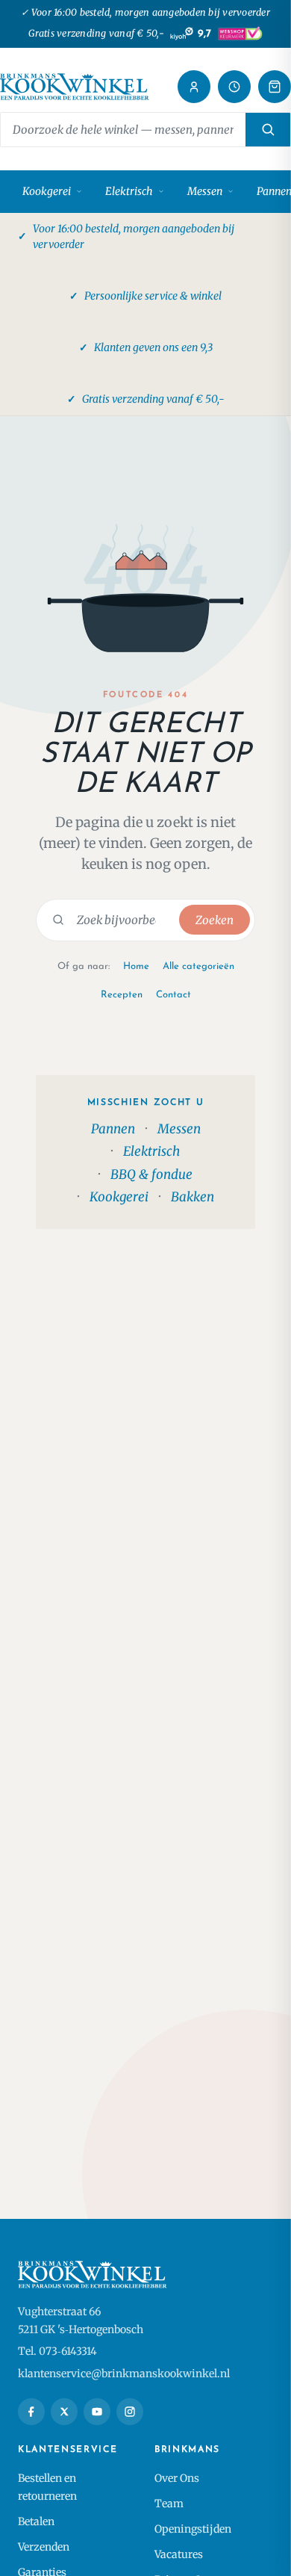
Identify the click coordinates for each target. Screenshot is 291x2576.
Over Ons (177, 2478)
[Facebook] (31, 2412)
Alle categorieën (198, 966)
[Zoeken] (268, 130)
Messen (205, 191)
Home (136, 966)
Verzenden (44, 2547)
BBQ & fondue (151, 1174)
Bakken (193, 1197)
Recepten (122, 995)
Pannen (113, 1129)
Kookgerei (47, 191)
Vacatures (179, 2554)
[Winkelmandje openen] (275, 87)
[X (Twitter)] (64, 2412)
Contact (173, 995)
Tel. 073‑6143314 (57, 2351)
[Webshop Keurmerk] (240, 34)
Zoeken (215, 920)
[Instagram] (130, 2412)
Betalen (36, 2521)
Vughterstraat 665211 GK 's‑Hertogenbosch (81, 2320)
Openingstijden (193, 2529)
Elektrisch (129, 191)
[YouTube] (97, 2412)
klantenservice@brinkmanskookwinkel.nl (124, 2374)
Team (169, 2504)
